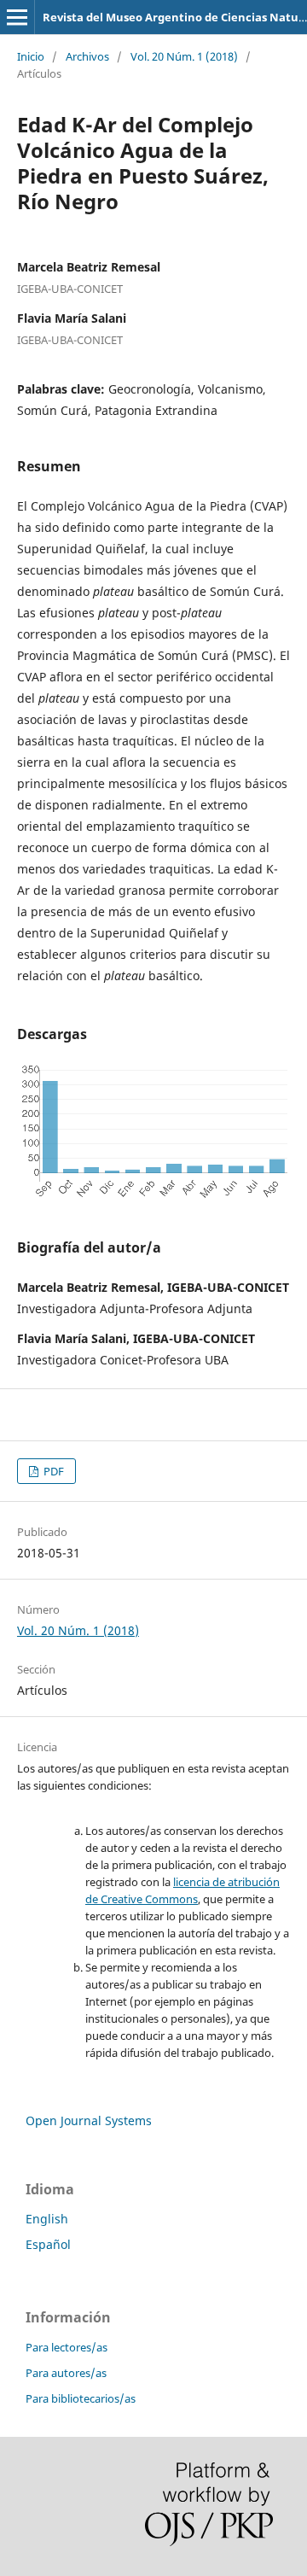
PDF (52, 1471)
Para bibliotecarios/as (81, 2398)
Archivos (87, 56)
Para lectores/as (67, 2347)
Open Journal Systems (89, 2120)
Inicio (31, 56)
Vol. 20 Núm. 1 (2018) (184, 56)
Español (48, 2244)
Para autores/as (66, 2373)
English (47, 2219)
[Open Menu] (17, 17)
